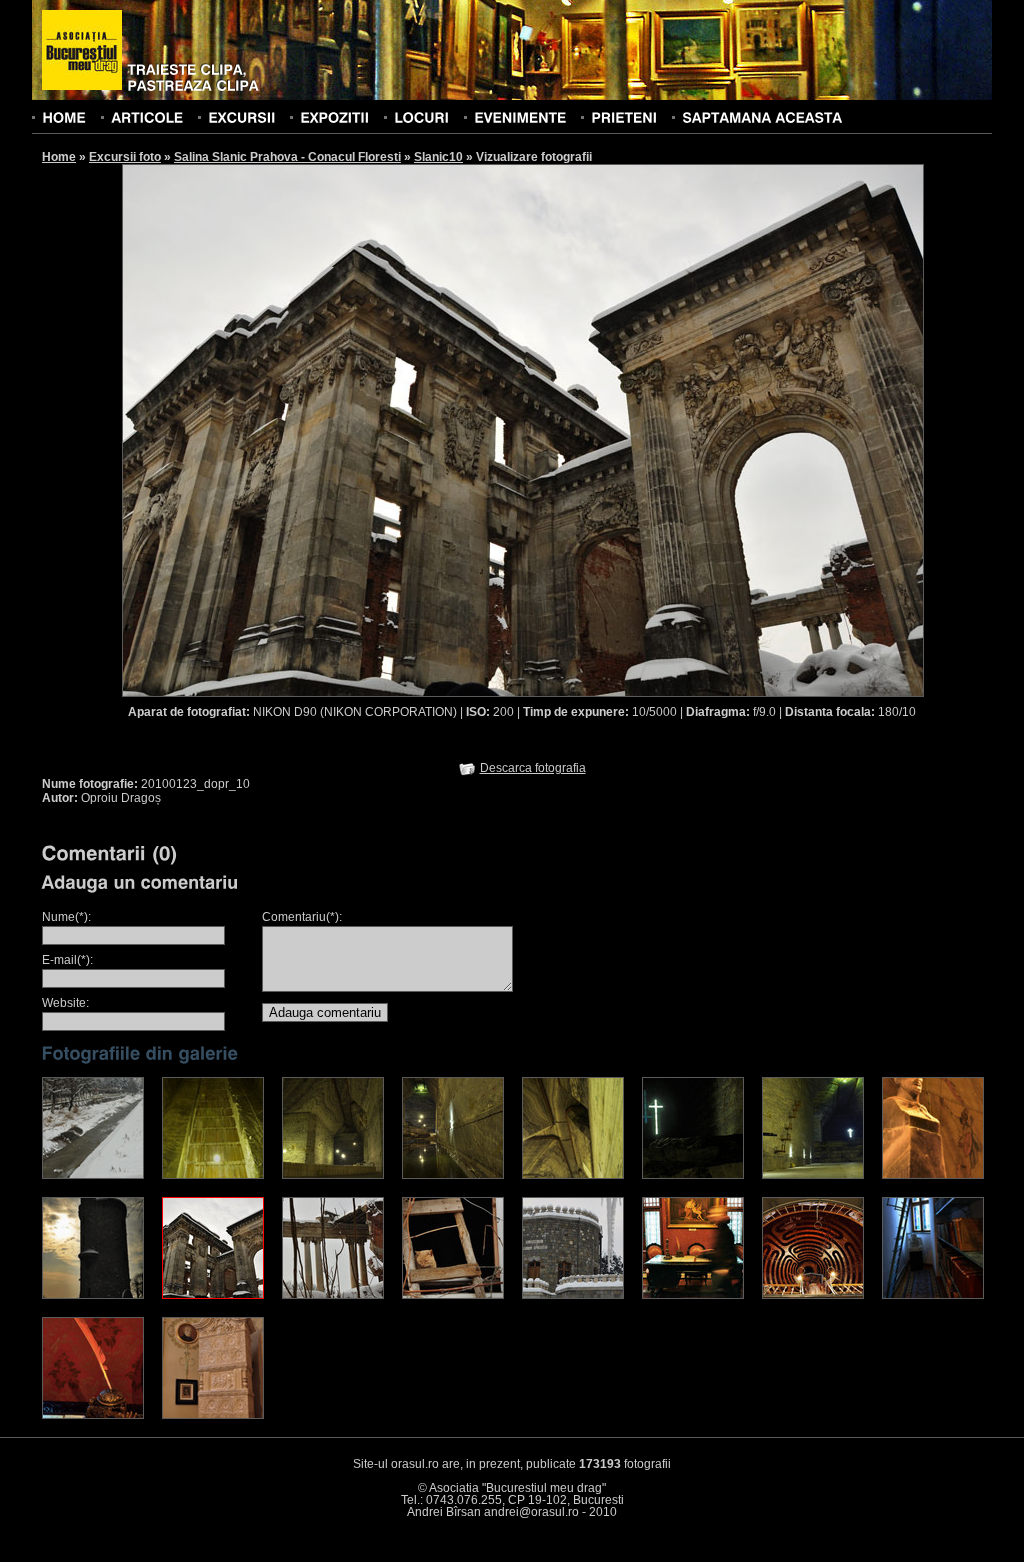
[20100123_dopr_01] (93, 1175)
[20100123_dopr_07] (813, 1175)
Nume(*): (66, 917)
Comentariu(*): (302, 917)
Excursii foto (125, 157)
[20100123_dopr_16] (933, 1295)
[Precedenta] (322, 429)
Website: (65, 1003)
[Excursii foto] (241, 117)
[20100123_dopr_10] (213, 1295)
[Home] (64, 117)
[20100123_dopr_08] (933, 1175)
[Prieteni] (624, 117)
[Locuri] (421, 117)
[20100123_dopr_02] (213, 1175)
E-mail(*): (67, 960)
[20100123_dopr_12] (453, 1295)
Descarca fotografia (533, 768)
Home (59, 157)
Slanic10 (438, 157)
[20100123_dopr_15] (813, 1295)
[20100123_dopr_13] (573, 1295)
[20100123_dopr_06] (693, 1175)
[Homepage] (82, 51)
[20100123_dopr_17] (93, 1415)
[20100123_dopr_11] (333, 1295)
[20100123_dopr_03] (333, 1175)
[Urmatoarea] (724, 429)
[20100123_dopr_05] (573, 1175)
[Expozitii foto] (334, 117)
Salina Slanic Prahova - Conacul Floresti (287, 157)
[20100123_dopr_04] (453, 1175)
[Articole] (147, 117)
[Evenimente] (520, 117)
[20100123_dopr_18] (213, 1415)
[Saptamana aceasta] (762, 117)
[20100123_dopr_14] (693, 1295)
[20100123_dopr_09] (93, 1295)
